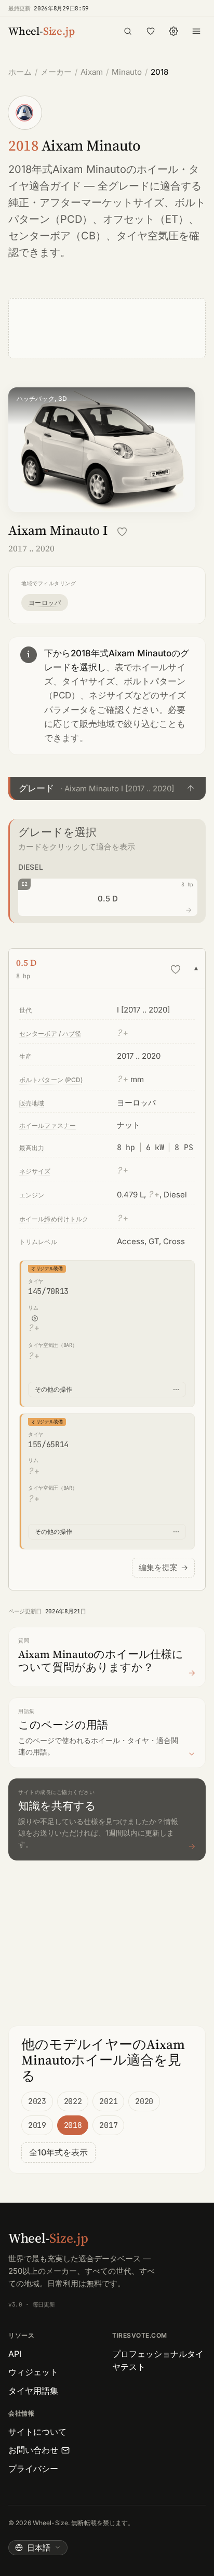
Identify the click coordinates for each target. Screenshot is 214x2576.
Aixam (92, 72)
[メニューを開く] (196, 31)
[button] (107, 788)
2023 (37, 2101)
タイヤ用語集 (33, 2391)
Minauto (127, 72)
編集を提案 (163, 1567)
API (15, 2354)
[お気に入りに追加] (122, 532)
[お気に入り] (151, 31)
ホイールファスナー (48, 1125)
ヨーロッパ (45, 603)
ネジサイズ (35, 1171)
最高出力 (32, 1148)
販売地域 (32, 1103)
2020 (144, 2101)
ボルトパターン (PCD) (51, 1080)
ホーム (20, 72)
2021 (108, 2101)
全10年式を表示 (58, 2152)
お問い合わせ (33, 2450)
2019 (37, 2125)
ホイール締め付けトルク (54, 1219)
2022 (73, 2101)
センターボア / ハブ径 (50, 1034)
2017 (108, 2125)
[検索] (128, 31)
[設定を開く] (173, 31)
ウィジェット (33, 2372)
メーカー (56, 72)
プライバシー (33, 2469)
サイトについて (37, 2432)
